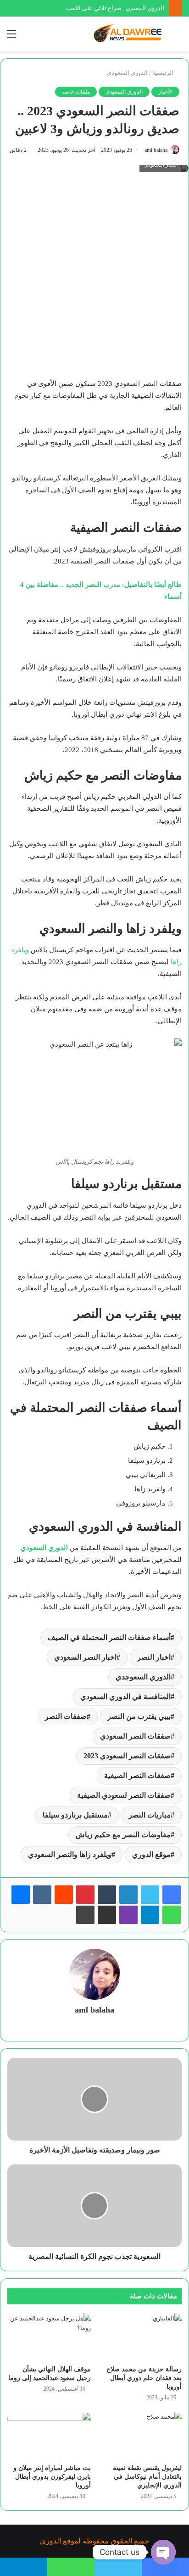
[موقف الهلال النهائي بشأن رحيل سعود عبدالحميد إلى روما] (49, 2337)
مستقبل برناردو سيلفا (75, 1815)
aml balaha (156, 150)
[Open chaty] (163, 2552)
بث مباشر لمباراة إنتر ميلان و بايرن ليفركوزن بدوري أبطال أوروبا (52, 2477)
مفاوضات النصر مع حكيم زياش (123, 1835)
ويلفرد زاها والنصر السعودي (70, 1854)
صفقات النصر (66, 1716)
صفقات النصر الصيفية (137, 1776)
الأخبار (165, 92)
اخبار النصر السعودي (85, 1657)
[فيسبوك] (172, 1895)
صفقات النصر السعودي (135, 1736)
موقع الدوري (151, 1854)
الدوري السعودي (127, 73)
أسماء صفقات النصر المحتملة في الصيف (109, 1637)
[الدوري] (129, 34)
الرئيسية (164, 73)
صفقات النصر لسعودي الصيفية (124, 1795)
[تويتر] (150, 1895)
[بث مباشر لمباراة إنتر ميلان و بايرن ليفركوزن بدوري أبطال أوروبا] (49, 2435)
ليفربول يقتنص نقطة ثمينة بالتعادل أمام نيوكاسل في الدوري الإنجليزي (147, 2477)
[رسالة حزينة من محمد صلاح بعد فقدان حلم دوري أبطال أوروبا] (140, 2337)
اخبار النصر (154, 1657)
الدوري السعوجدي (143, 1677)
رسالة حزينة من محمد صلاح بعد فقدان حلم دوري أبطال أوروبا (144, 2378)
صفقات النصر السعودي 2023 (127, 1756)
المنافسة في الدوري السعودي (125, 1697)
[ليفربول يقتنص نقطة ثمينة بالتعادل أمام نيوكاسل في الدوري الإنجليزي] (140, 2435)
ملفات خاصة (76, 92)
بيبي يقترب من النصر (139, 1716)
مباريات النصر (150, 1815)
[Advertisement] (94, 279)
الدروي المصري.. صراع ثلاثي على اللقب (115, 8)
